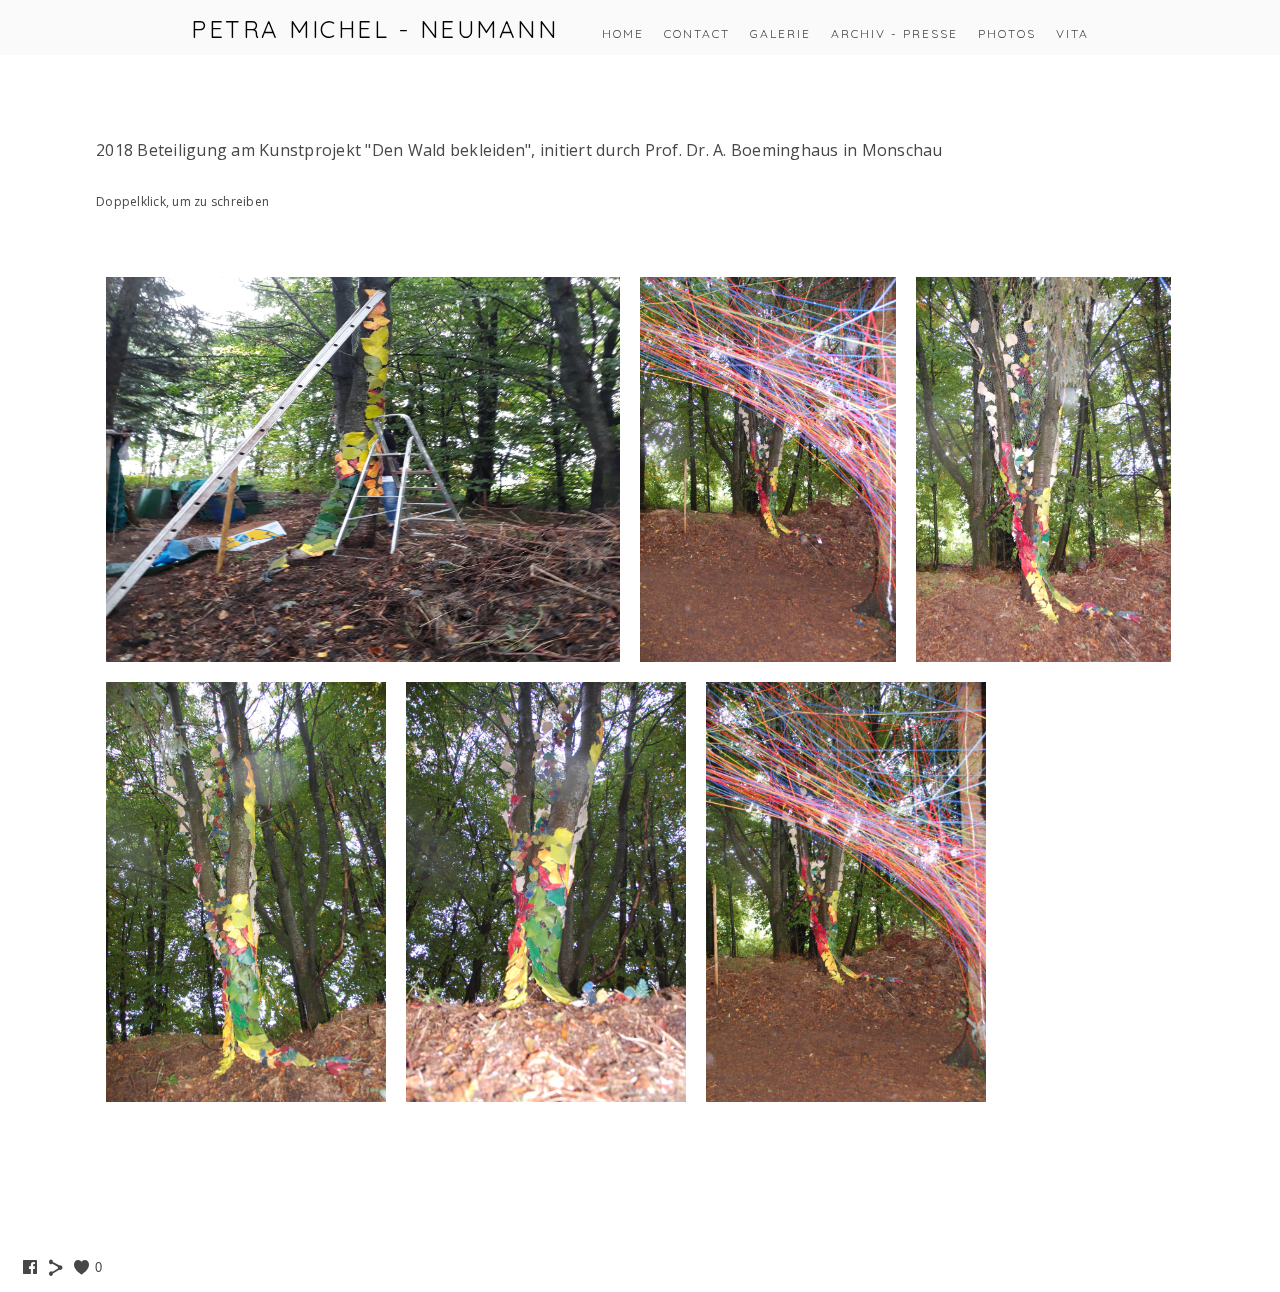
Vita (1072, 33)
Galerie (780, 33)
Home (623, 33)
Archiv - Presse (894, 33)
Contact (697, 33)
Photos (1007, 33)
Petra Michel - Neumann (374, 29)
